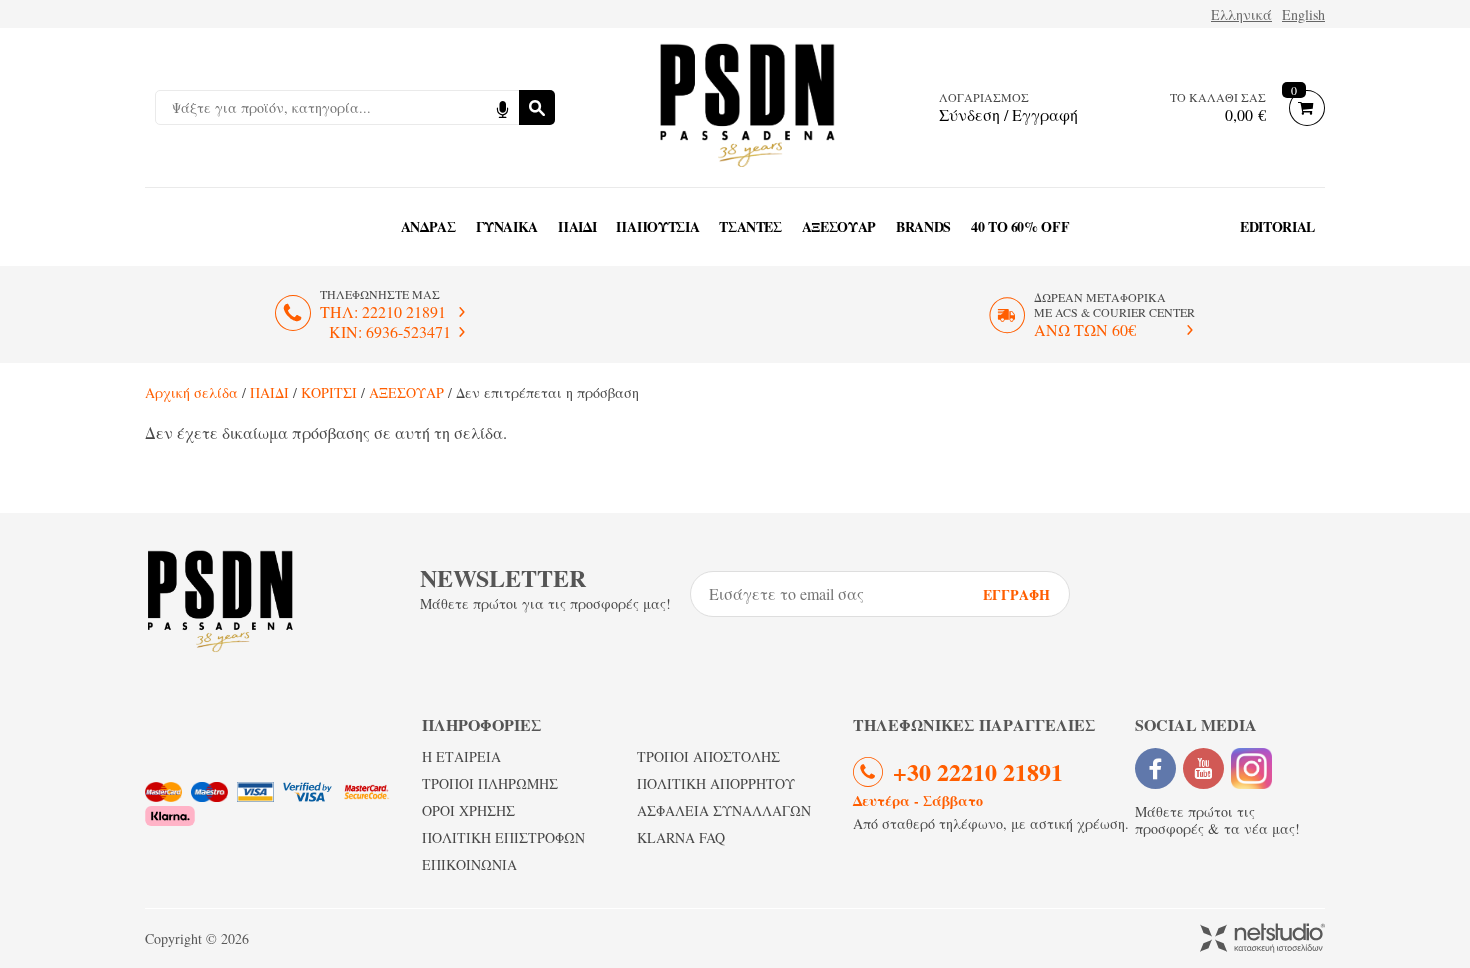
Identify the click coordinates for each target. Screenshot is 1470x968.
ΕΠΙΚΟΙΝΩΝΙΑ (469, 864)
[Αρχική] (747, 107)
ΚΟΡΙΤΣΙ (329, 392)
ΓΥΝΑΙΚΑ (507, 226)
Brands (923, 226)
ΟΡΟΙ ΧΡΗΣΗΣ (468, 810)
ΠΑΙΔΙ (577, 226)
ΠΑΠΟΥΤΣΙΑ (657, 226)
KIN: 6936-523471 (390, 331)
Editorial (1277, 226)
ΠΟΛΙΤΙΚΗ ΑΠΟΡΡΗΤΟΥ (716, 783)
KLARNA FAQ (681, 837)
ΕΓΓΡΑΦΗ (1016, 594)
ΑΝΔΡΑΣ (428, 226)
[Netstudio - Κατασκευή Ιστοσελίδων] (1262, 939)
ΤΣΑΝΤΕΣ (750, 226)
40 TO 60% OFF (1020, 226)
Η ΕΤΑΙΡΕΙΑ (461, 756)
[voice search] (502, 107)
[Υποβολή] (537, 107)
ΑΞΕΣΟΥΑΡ (839, 226)
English (1303, 14)
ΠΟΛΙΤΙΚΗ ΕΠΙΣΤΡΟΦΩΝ (503, 837)
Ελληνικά (1241, 14)
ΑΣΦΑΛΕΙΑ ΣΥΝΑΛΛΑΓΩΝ (724, 810)
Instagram (1251, 768)
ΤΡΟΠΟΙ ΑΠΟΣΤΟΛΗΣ (708, 756)
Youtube (1203, 768)
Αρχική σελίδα (191, 392)
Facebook (1155, 768)
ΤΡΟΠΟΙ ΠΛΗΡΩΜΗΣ (490, 783)
